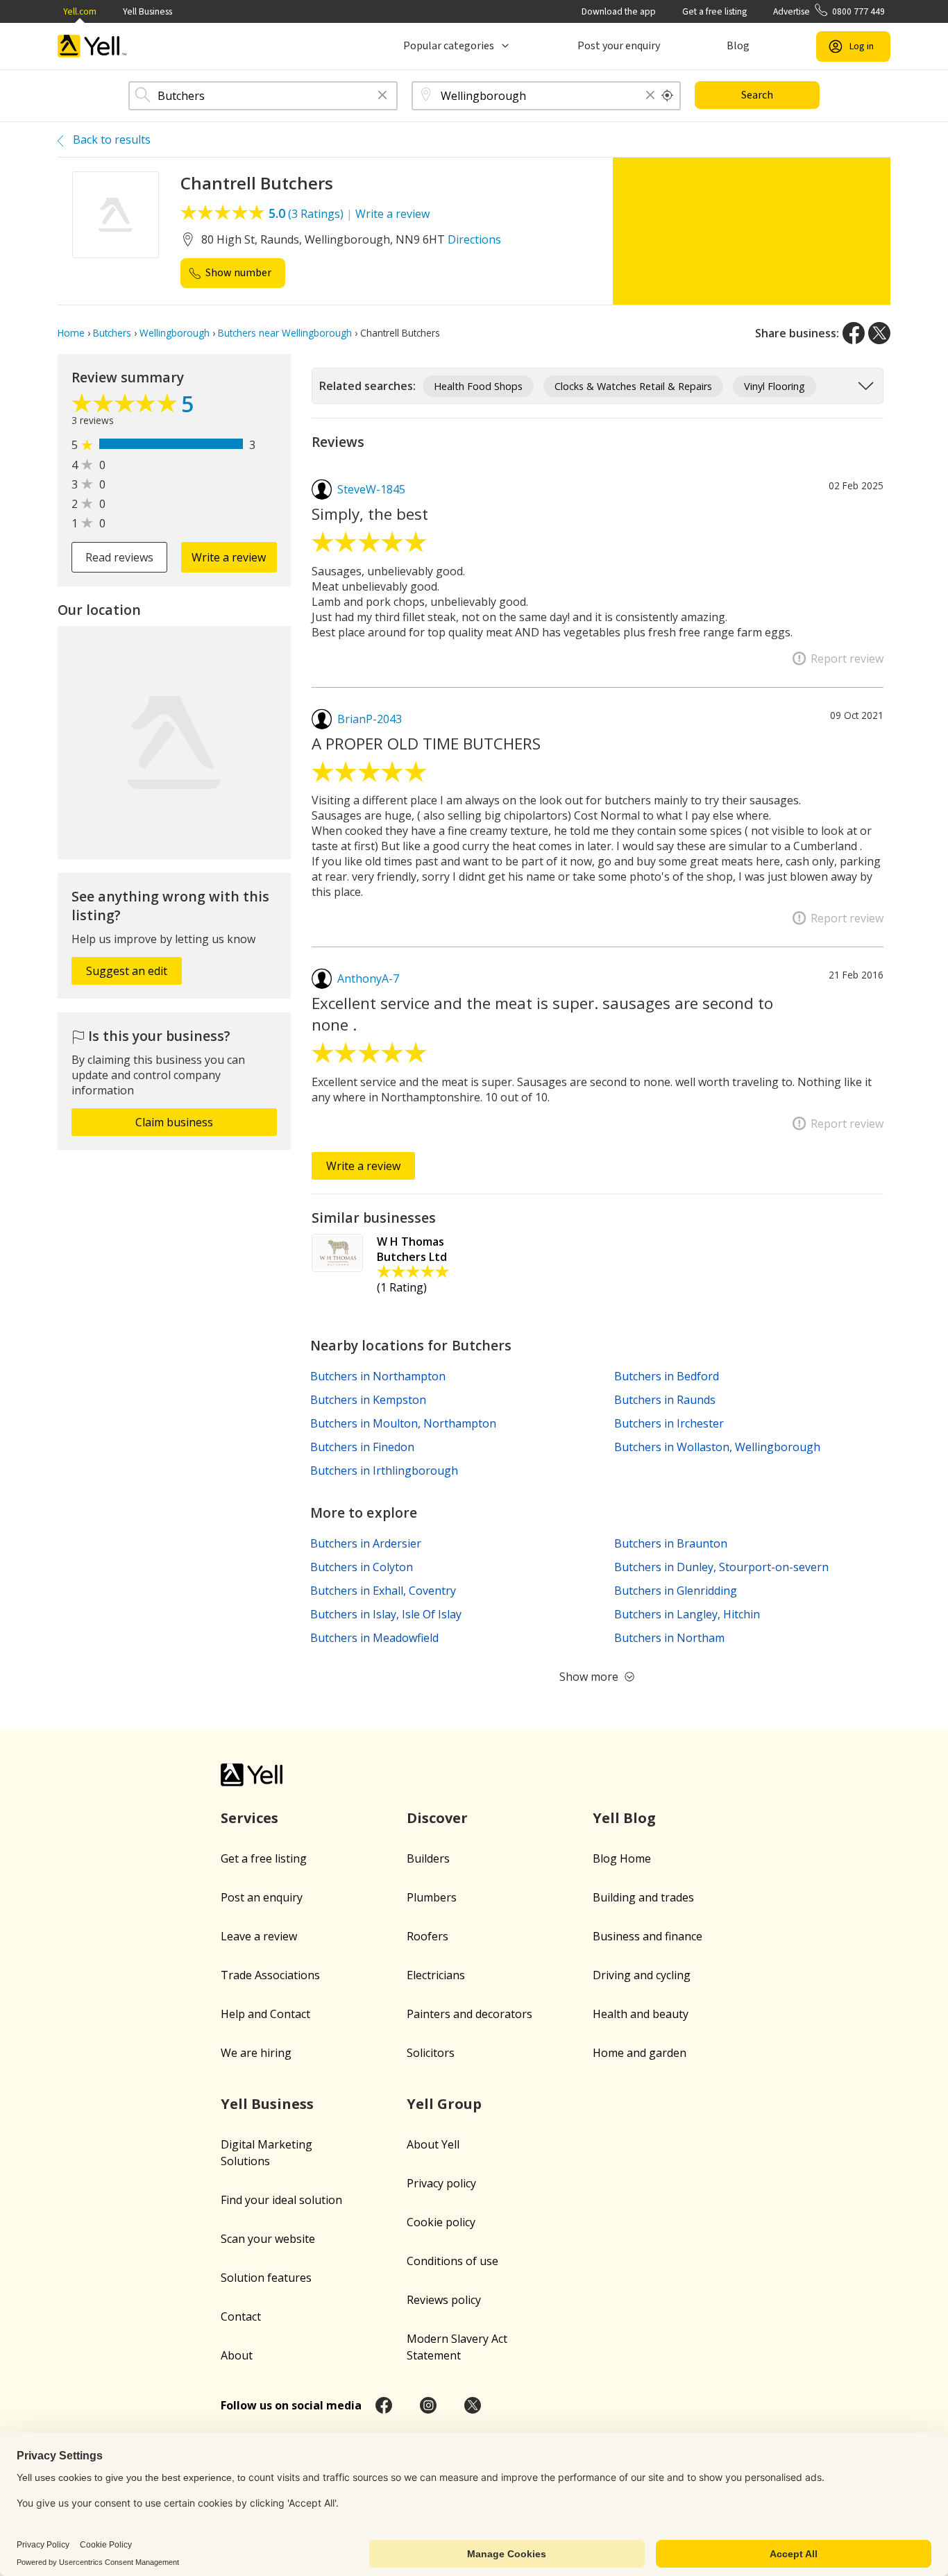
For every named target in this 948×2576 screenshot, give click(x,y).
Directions (474, 239)
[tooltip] (668, 96)
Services (249, 1818)
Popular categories (449, 46)
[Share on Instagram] (428, 2405)
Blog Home (622, 1858)
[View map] (174, 743)
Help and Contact (265, 2014)
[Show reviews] (126, 407)
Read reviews (119, 557)
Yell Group (444, 2104)
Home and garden (640, 2053)
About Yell (433, 2144)
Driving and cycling (642, 1975)
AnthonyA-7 (368, 978)
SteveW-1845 (371, 489)
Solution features (266, 2278)
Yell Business (147, 11)
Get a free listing (714, 11)
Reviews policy (444, 2300)
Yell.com (80, 11)
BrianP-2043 (370, 719)
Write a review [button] (229, 557)
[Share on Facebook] (854, 333)
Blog (738, 46)
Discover (437, 1818)
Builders (428, 1858)
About (237, 2355)
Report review (847, 659)
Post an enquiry (262, 1897)
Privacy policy (441, 2183)
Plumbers (432, 1897)
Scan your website (268, 2239)
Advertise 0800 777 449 (829, 11)
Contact (241, 2316)
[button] (382, 96)
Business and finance (647, 1936)
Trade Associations (270, 1975)
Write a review (392, 214)
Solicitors (431, 2053)
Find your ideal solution (281, 2200)
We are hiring (256, 2053)
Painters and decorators (469, 2014)
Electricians (436, 1975)
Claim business (174, 1122)
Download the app (619, 11)
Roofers (428, 1936)
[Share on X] (879, 333)
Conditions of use (452, 2261)
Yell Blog (624, 1818)
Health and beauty (641, 2014)
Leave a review (259, 1936)
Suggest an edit (127, 971)
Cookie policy (441, 2222)
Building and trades (643, 1897)
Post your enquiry (619, 46)
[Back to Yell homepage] (92, 46)
